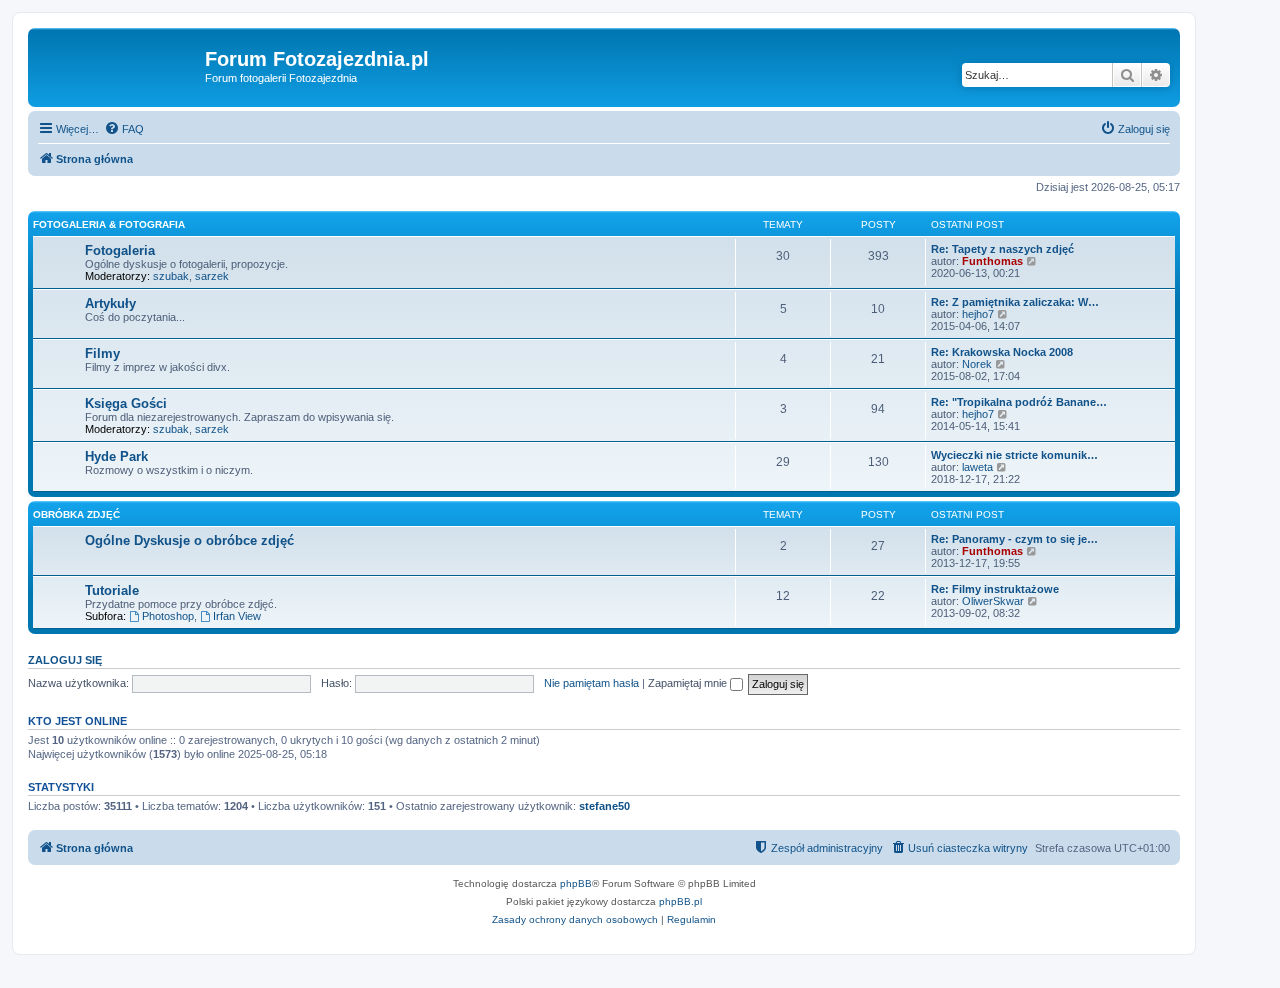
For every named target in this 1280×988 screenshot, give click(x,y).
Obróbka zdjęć (76, 514)
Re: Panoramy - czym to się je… (1014, 539)
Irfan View (237, 616)
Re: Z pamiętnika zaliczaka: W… (1015, 302)
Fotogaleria (120, 250)
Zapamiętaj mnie (689, 683)
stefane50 (604, 806)
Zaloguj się (65, 660)
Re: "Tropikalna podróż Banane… (1019, 402)
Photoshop (168, 616)
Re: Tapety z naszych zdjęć (1002, 249)
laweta (977, 467)
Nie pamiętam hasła (591, 683)
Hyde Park (116, 456)
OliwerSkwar (993, 601)
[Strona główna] (119, 65)
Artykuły (110, 303)
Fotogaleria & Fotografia (109, 224)
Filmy (102, 353)
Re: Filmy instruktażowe (995, 589)
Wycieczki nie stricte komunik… (1014, 455)
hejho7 (978, 314)
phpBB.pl (680, 901)
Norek (977, 364)
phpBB (576, 883)
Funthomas (992, 261)
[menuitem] (124, 129)
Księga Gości (126, 403)
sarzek (212, 276)
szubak (171, 276)
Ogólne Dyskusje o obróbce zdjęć (189, 540)
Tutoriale (112, 590)
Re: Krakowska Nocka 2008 (1002, 352)
